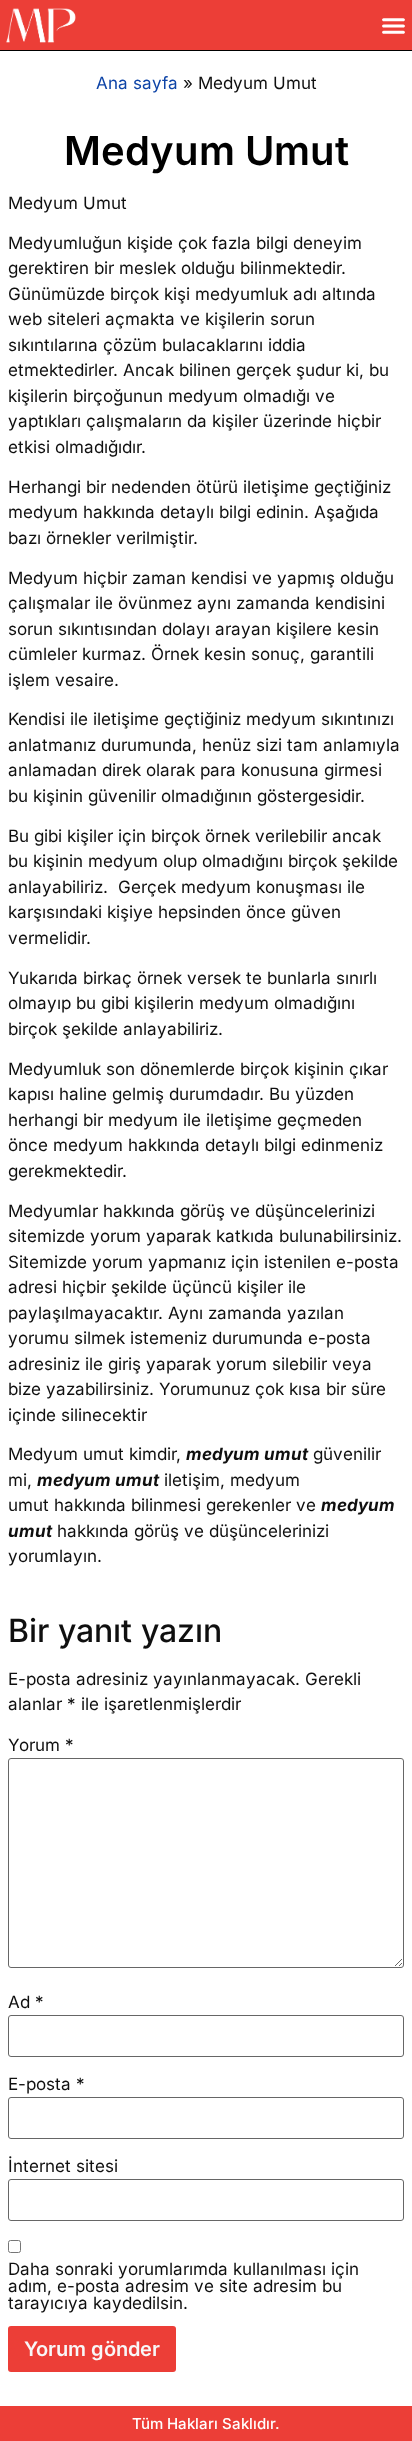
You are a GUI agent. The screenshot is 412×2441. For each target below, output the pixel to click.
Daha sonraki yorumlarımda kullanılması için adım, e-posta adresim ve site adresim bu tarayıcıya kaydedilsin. (183, 2286)
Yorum (41, 1745)
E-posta (46, 2084)
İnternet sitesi (63, 2166)
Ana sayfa (137, 83)
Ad (26, 2002)
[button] (393, 25)
